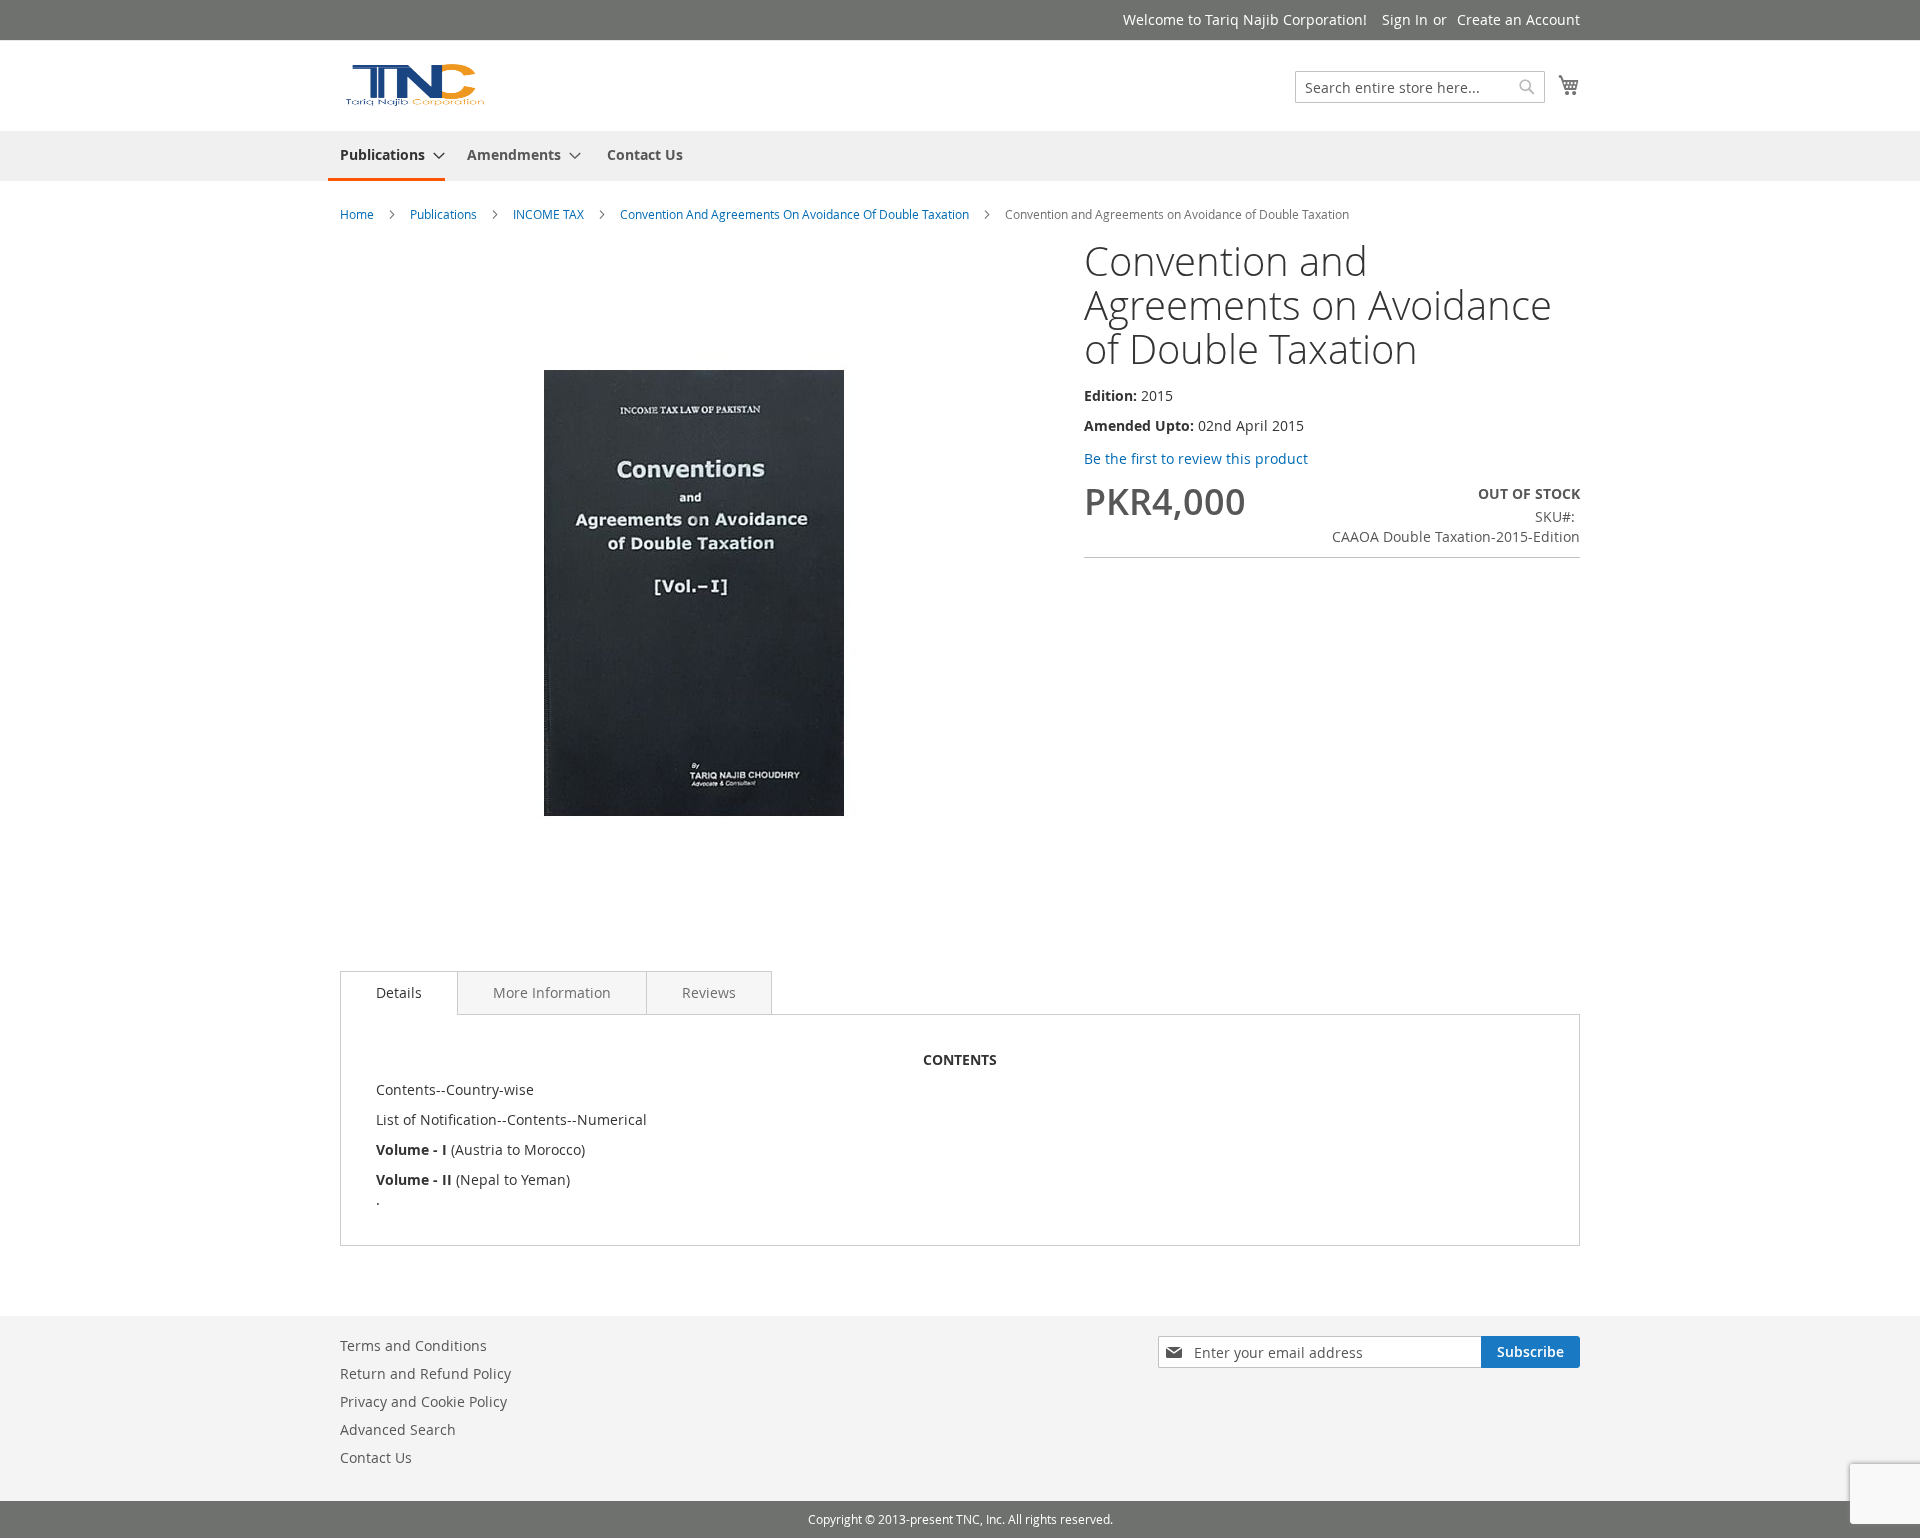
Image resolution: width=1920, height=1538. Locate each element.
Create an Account (1518, 19)
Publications (443, 214)
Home (357, 214)
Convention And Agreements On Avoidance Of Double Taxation (794, 214)
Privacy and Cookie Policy (423, 1401)
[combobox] (1420, 87)
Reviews (709, 992)
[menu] (960, 156)
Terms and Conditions (413, 1345)
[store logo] (414, 84)
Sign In (1405, 19)
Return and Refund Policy (425, 1373)
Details (399, 992)
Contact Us (645, 154)
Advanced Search (398, 1429)
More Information (552, 992)
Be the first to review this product (1196, 458)
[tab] (399, 993)
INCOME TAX (548, 214)
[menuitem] (386, 156)
